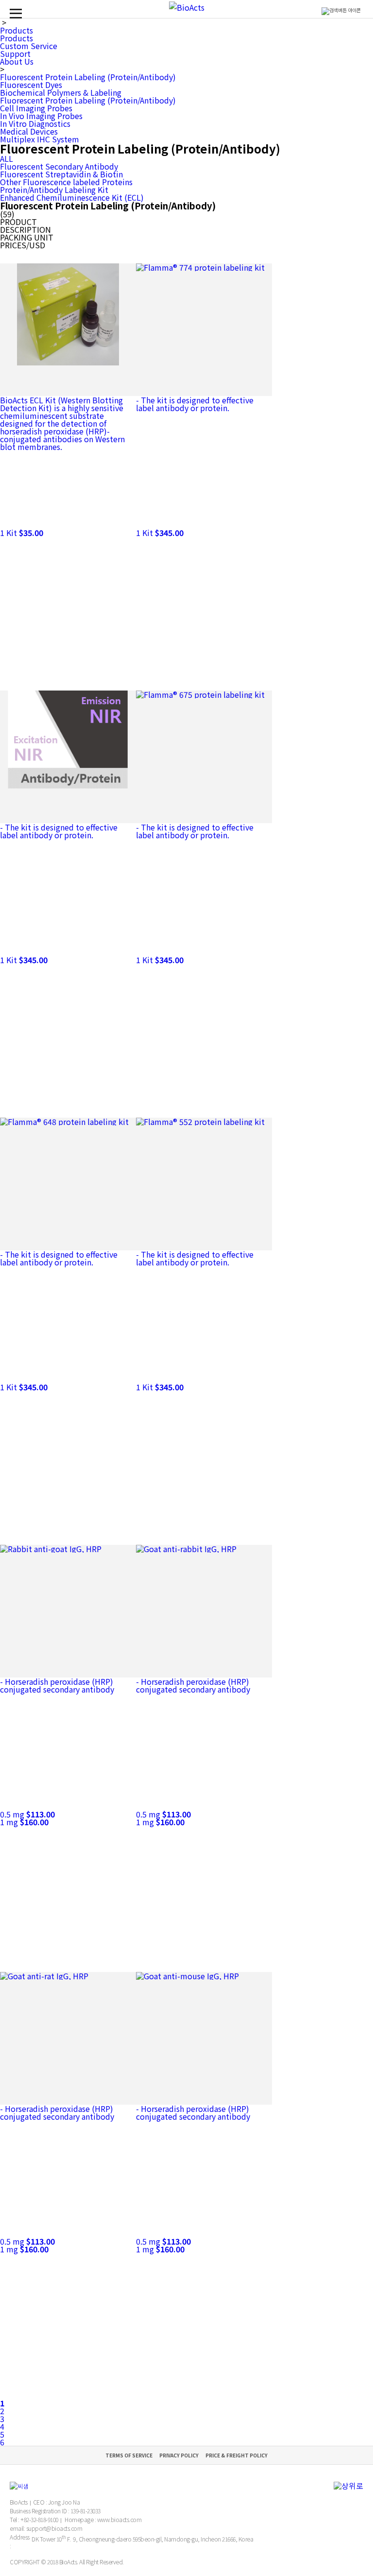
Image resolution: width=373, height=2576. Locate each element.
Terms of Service (129, 2455)
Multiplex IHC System (40, 139)
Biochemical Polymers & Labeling (61, 92)
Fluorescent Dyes (31, 85)
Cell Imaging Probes (36, 108)
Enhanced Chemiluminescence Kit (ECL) (72, 197)
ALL (7, 158)
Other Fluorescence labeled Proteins (66, 182)
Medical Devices (29, 131)
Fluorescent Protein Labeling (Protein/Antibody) (88, 77)
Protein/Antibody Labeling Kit (54, 190)
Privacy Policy (179, 2455)
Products (17, 30)
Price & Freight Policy (237, 2455)
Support (15, 53)
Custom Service (29, 46)
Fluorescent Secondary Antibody (59, 166)
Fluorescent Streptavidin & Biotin (61, 174)
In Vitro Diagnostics (35, 123)
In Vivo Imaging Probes (41, 116)
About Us (17, 61)
